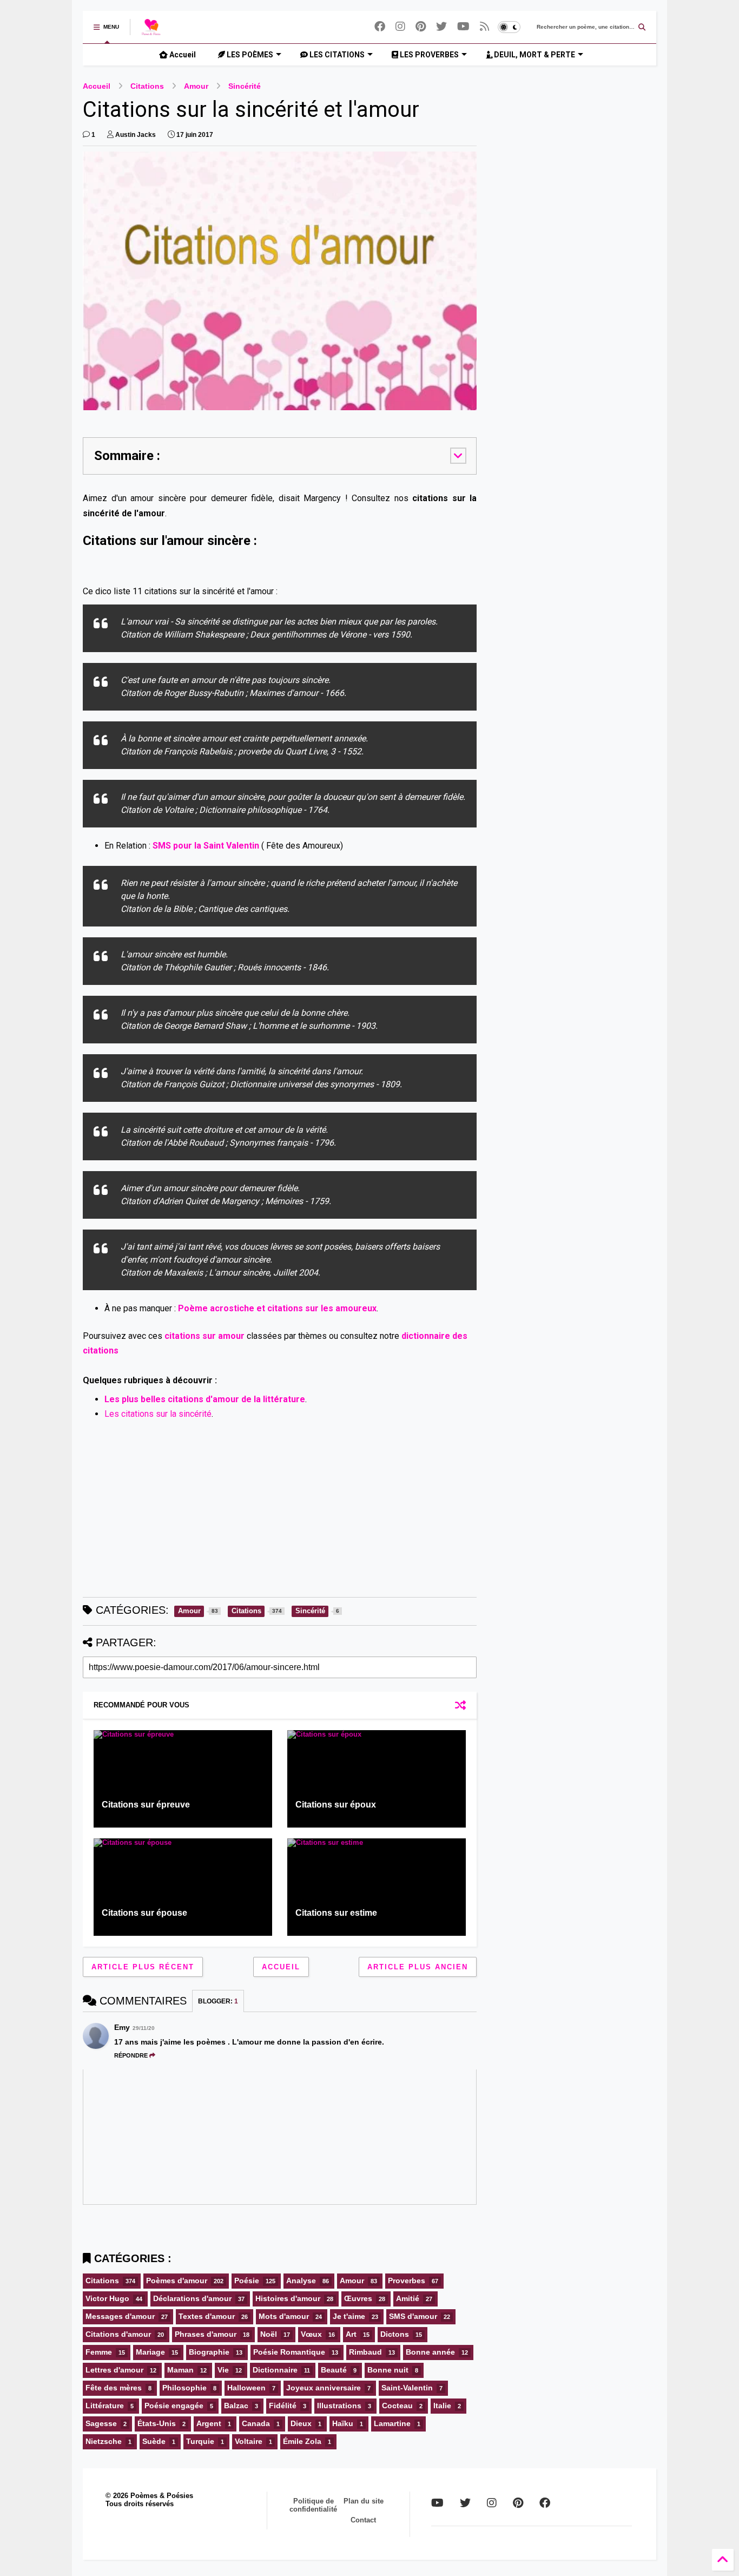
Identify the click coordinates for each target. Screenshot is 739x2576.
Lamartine (392, 2423)
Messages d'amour (120, 2316)
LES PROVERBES (428, 55)
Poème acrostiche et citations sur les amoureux (277, 1308)
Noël (269, 2334)
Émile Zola (302, 2441)
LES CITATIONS (336, 55)
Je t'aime (349, 2316)
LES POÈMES (249, 55)
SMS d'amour (413, 2316)
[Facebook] (380, 27)
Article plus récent (143, 1967)
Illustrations (339, 2406)
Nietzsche (104, 2441)
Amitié (408, 2298)
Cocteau (397, 2406)
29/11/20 (144, 2028)
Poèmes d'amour (177, 2281)
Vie (223, 2370)
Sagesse (101, 2423)
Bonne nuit (388, 2370)
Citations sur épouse (144, 1913)
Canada (256, 2423)
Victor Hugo (107, 2298)
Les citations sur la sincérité (158, 1414)
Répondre (131, 2055)
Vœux (311, 2334)
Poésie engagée (174, 2406)
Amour (196, 86)
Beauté (334, 2370)
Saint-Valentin (407, 2388)
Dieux (301, 2423)
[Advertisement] (280, 1513)
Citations (147, 86)
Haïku (343, 2423)
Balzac (236, 2406)
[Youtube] (463, 27)
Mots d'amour (284, 2316)
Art (351, 2334)
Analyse (301, 2281)
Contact (363, 2520)
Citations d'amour (118, 2334)
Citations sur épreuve (146, 1805)
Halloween (246, 2388)
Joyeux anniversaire (324, 2388)
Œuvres (358, 2298)
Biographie (209, 2352)
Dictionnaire (275, 2370)
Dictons (395, 2334)
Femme (99, 2352)
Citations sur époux (336, 1805)
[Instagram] (400, 27)
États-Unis (157, 2423)
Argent (209, 2423)
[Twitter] (441, 27)
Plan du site (364, 2501)
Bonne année (430, 2352)
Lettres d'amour (114, 2370)
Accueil (182, 55)
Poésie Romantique (289, 2352)
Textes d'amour (207, 2316)
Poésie (247, 2281)
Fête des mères (114, 2388)
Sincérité (245, 86)
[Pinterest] (421, 27)
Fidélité (283, 2406)
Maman (180, 2370)
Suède (154, 2441)
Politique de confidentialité (313, 2505)
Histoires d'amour (288, 2298)
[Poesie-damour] (485, 27)
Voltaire (249, 2441)
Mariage (150, 2352)
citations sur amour (204, 1336)
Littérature (105, 2406)
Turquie (200, 2441)
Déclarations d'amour (192, 2298)
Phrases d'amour (206, 2334)
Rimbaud (365, 2352)
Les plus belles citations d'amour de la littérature (205, 1399)
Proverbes (407, 2281)
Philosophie (184, 2388)
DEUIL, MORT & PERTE (534, 55)
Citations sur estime (336, 1913)
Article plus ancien (418, 1967)
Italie (442, 2406)
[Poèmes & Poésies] (151, 30)
